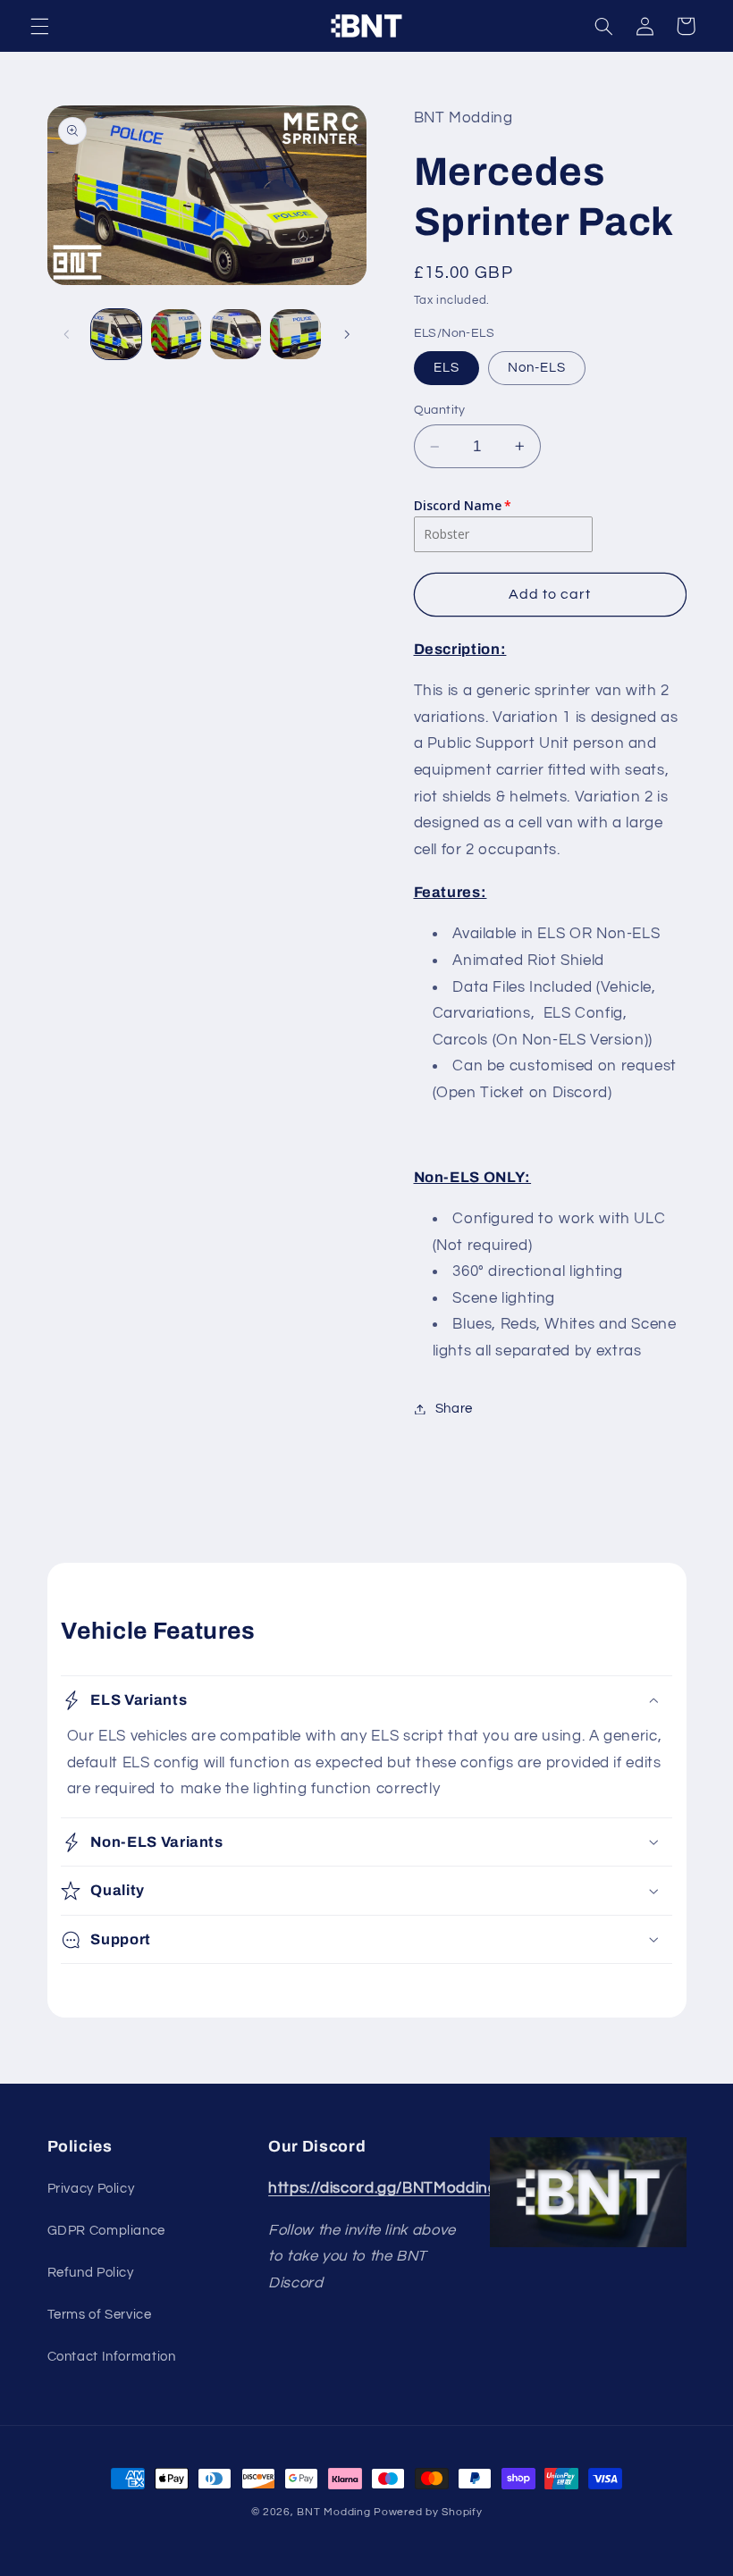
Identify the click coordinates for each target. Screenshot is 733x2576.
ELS (447, 368)
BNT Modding (333, 2512)
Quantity (440, 410)
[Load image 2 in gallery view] (176, 334)
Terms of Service (100, 2315)
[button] (39, 26)
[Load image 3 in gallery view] (235, 334)
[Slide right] (347, 334)
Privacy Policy (91, 2189)
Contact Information (112, 2357)
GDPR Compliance (106, 2231)
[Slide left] (67, 334)
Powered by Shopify (428, 2512)
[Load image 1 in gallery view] (116, 334)
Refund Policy (91, 2273)
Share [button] (454, 1409)
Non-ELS (537, 368)
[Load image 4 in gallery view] (295, 334)
